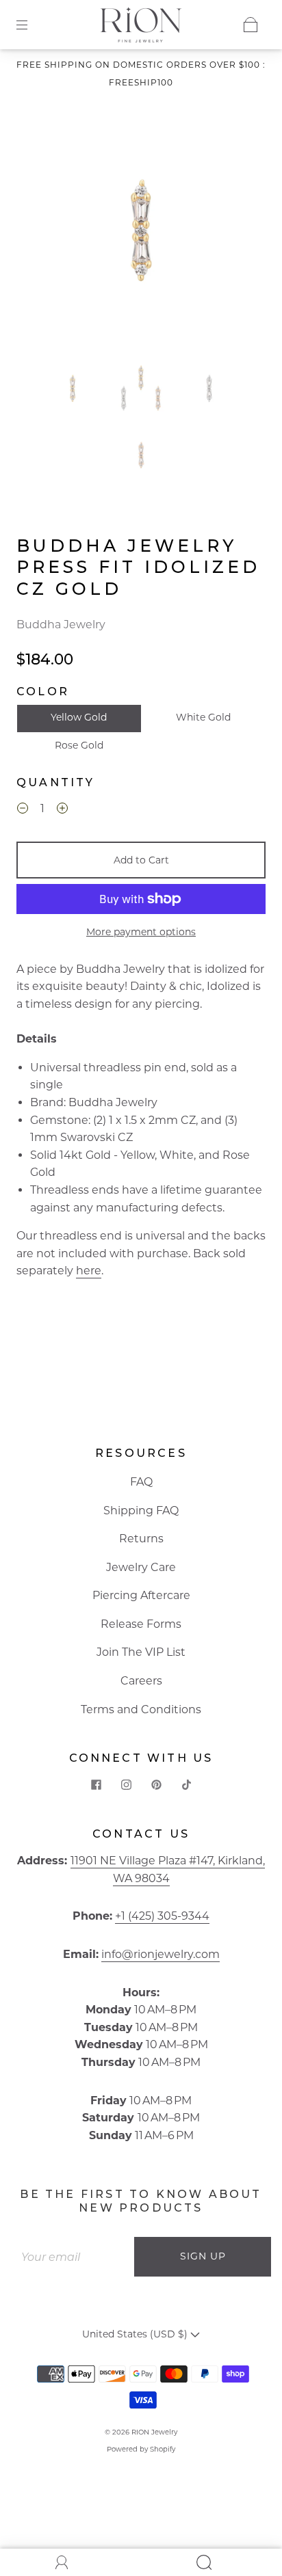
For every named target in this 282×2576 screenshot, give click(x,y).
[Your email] (73, 2257)
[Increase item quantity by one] (62, 810)
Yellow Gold (79, 717)
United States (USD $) (136, 2334)
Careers (141, 1681)
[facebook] (96, 1784)
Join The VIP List (141, 1652)
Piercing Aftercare (141, 1595)
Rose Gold (79, 745)
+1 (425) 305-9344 (162, 1916)
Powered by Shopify (141, 2449)
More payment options (141, 932)
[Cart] (251, 25)
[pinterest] (156, 1784)
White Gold (203, 717)
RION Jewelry (154, 2432)
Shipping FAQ (141, 1511)
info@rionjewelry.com (161, 1954)
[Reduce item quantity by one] (23, 810)
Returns (141, 1539)
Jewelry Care (141, 1567)
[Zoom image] (141, 233)
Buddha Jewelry (61, 625)
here (89, 1271)
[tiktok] (186, 1784)
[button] (48, 233)
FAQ (141, 1482)
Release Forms (141, 1624)
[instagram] (126, 1784)
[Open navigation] (31, 25)
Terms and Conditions (141, 1709)
